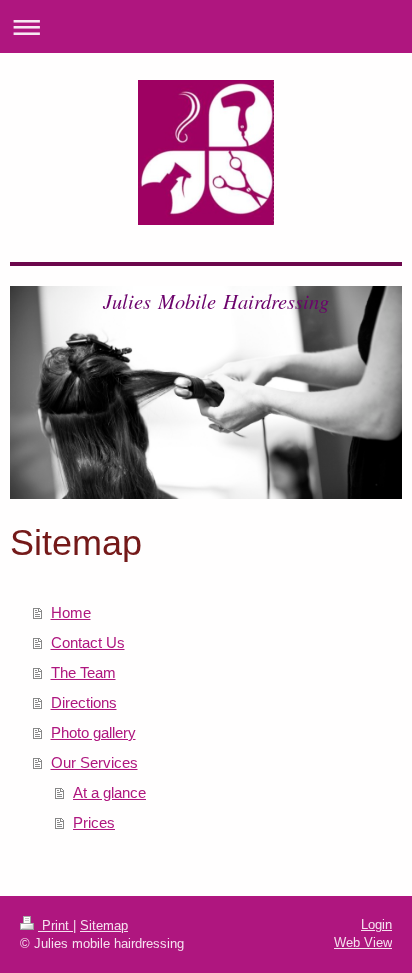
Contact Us (88, 642)
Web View (363, 942)
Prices (94, 822)
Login (376, 924)
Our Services (94, 762)
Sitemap (104, 925)
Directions (84, 702)
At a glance (109, 792)
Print (55, 925)
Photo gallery (93, 732)
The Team (83, 672)
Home (71, 612)
